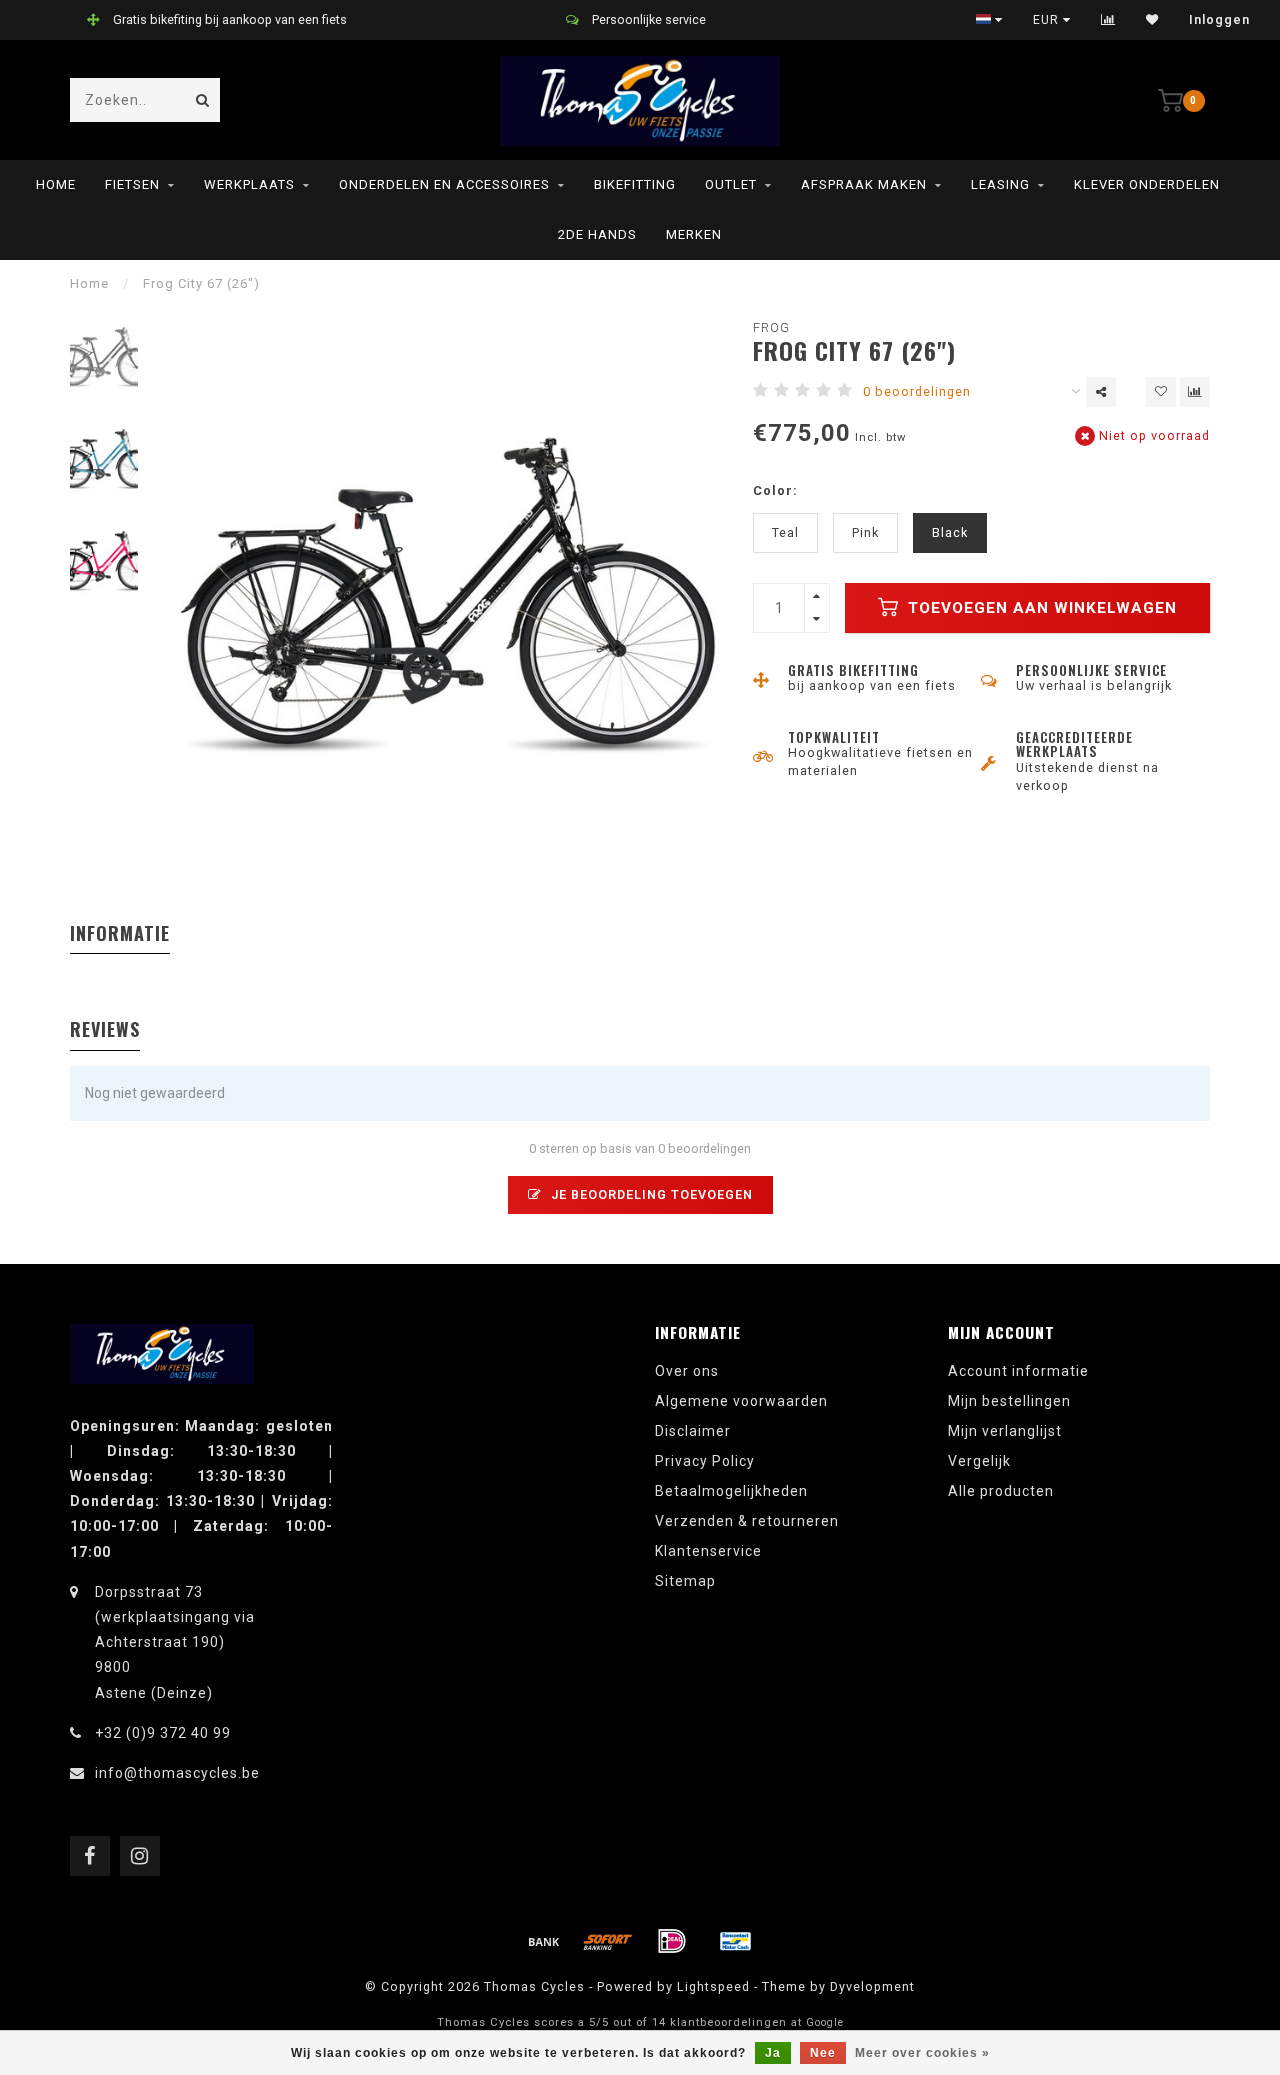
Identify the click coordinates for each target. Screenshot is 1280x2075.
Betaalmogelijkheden (731, 1491)
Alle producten (1001, 1491)
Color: (775, 490)
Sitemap (685, 1581)
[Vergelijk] (1108, 20)
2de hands (597, 234)
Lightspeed (713, 1986)
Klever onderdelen (1147, 184)
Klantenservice (708, 1551)
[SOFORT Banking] (608, 1941)
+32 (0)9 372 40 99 (163, 1733)
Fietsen (132, 184)
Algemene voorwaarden (741, 1401)
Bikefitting (635, 184)
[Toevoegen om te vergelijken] (1195, 392)
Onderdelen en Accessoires (444, 184)
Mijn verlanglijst (1005, 1431)
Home (56, 184)
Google (825, 2022)
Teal (785, 532)
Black (950, 532)
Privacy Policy (705, 1461)
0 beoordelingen (917, 391)
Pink (865, 532)
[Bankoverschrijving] (544, 1941)
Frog (771, 327)
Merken (694, 234)
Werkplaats (249, 184)
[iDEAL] (672, 1941)
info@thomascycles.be (177, 1773)
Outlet (731, 184)
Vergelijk (979, 1461)
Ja (773, 2053)
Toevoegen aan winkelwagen (1040, 608)
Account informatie (1018, 1371)
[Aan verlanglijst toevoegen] (1161, 392)
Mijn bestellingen (1009, 1401)
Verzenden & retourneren (747, 1521)
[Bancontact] (736, 1941)
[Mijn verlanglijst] (1152, 20)
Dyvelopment (872, 1986)
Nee (823, 2053)
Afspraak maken (864, 184)
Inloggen (1219, 20)
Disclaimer (693, 1431)
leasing (1000, 184)
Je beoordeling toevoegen (650, 1194)
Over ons (687, 1371)
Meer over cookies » (922, 2053)
